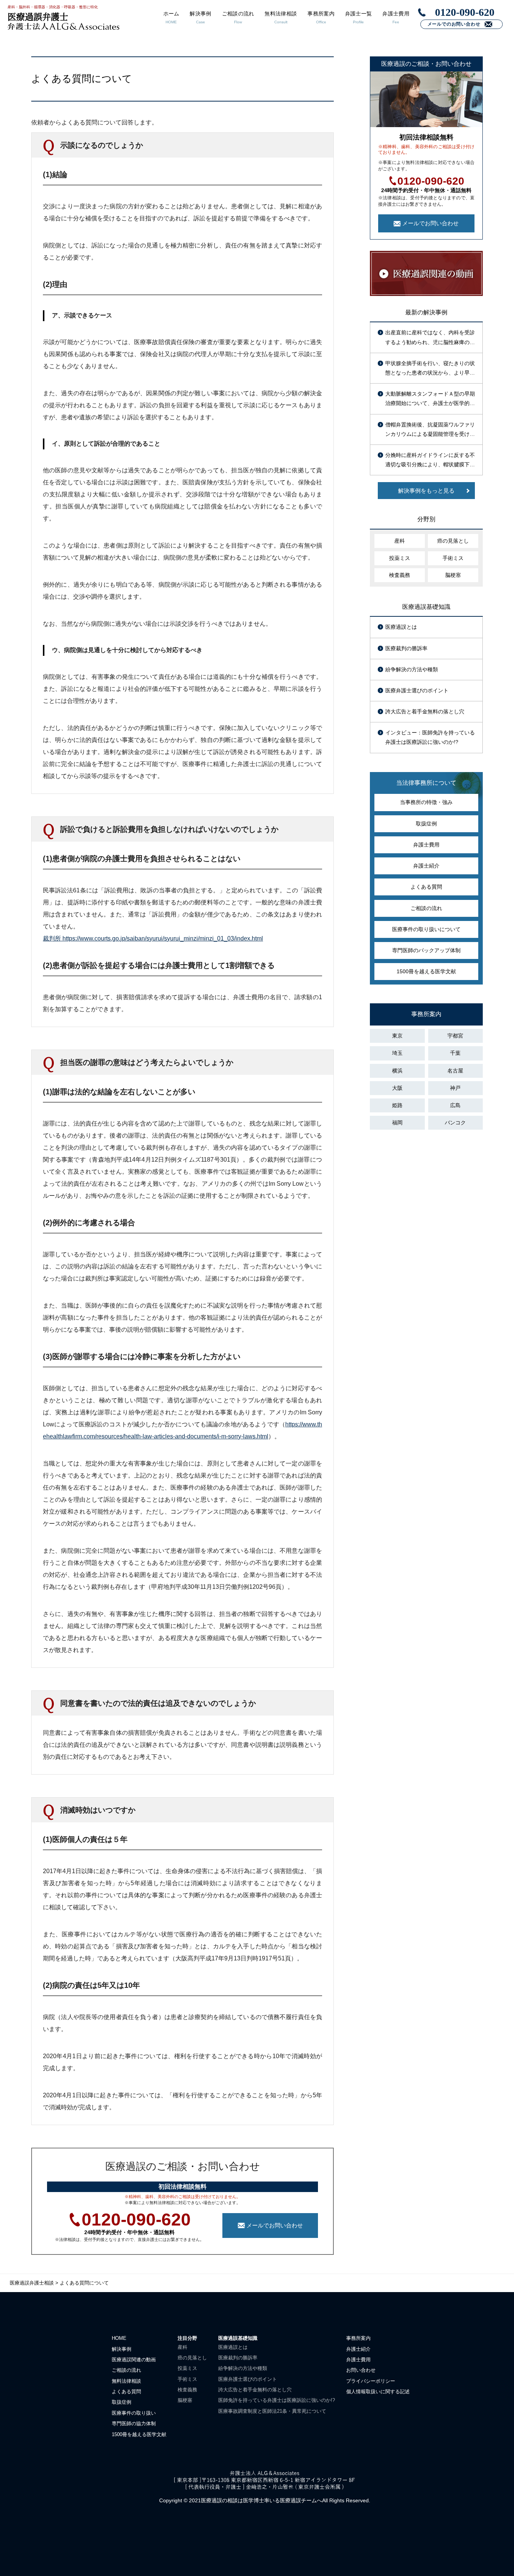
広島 (455, 1105)
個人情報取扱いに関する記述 (378, 2392)
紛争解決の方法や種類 (412, 669)
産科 (400, 541)
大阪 (397, 1088)
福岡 (397, 1123)
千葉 (455, 1053)
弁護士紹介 (426, 866)
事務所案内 (358, 2338)
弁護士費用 (426, 845)
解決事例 (122, 2349)
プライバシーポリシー (371, 2381)
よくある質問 (426, 887)
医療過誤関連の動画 (134, 2360)
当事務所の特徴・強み (426, 802)
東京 (397, 1036)
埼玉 (397, 1053)
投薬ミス (400, 558)
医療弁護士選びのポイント (417, 690)
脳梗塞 (453, 575)
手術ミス (453, 558)
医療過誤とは (401, 627)
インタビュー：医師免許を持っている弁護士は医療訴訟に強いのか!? (430, 737)
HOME (119, 2338)
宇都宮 (455, 1036)
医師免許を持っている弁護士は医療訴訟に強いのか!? (277, 2400)
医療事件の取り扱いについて (426, 929)
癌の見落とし (453, 541)
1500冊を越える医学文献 (426, 971)
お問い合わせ (361, 2370)
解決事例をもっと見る (426, 491)
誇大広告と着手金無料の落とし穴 (425, 712)
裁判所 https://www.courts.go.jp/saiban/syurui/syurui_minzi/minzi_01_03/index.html (153, 938)
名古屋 (455, 1071)
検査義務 (400, 575)
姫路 (397, 1105)
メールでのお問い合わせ (454, 24)
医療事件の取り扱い (134, 2413)
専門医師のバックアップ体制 (426, 950)
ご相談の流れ (426, 908)
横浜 (397, 1071)
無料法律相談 (126, 2381)
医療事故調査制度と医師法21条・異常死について (272, 2411)
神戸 (455, 1088)
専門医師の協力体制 (134, 2424)
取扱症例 (426, 824)
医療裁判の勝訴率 (406, 648)
